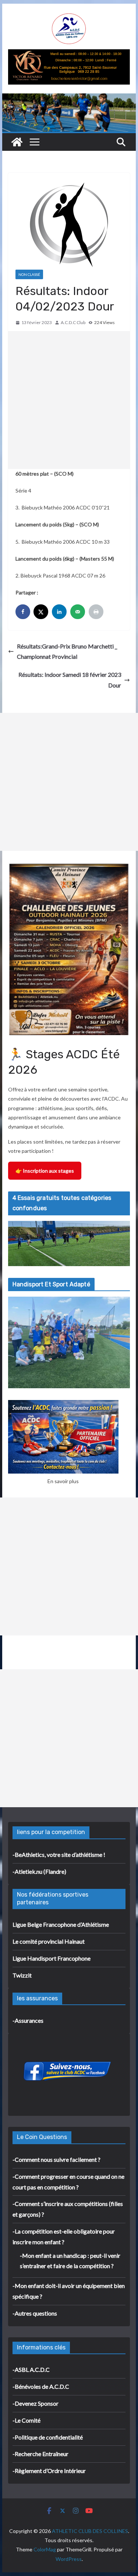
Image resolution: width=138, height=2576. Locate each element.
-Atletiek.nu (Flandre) (39, 1871)
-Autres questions (35, 2313)
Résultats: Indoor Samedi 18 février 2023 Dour (70, 680)
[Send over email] (78, 612)
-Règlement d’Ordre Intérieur (49, 2471)
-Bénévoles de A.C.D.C (41, 2386)
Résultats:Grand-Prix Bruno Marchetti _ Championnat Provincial (67, 651)
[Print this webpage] (97, 612)
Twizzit (22, 1975)
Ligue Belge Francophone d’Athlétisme (61, 1924)
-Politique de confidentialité (48, 2437)
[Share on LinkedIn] (60, 612)
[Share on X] (42, 612)
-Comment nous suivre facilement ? (56, 2159)
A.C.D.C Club (73, 322)
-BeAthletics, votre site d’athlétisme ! (59, 1854)
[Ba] (69, 54)
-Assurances (28, 2020)
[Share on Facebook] (24, 612)
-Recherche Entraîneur (40, 2454)
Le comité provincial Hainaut (49, 1941)
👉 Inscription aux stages (45, 1171)
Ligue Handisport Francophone (52, 1958)
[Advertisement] (69, 400)
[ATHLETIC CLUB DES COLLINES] (17, 142)
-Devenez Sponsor (36, 2403)
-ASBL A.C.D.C (31, 2369)
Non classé (29, 274)
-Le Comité (26, 2420)
